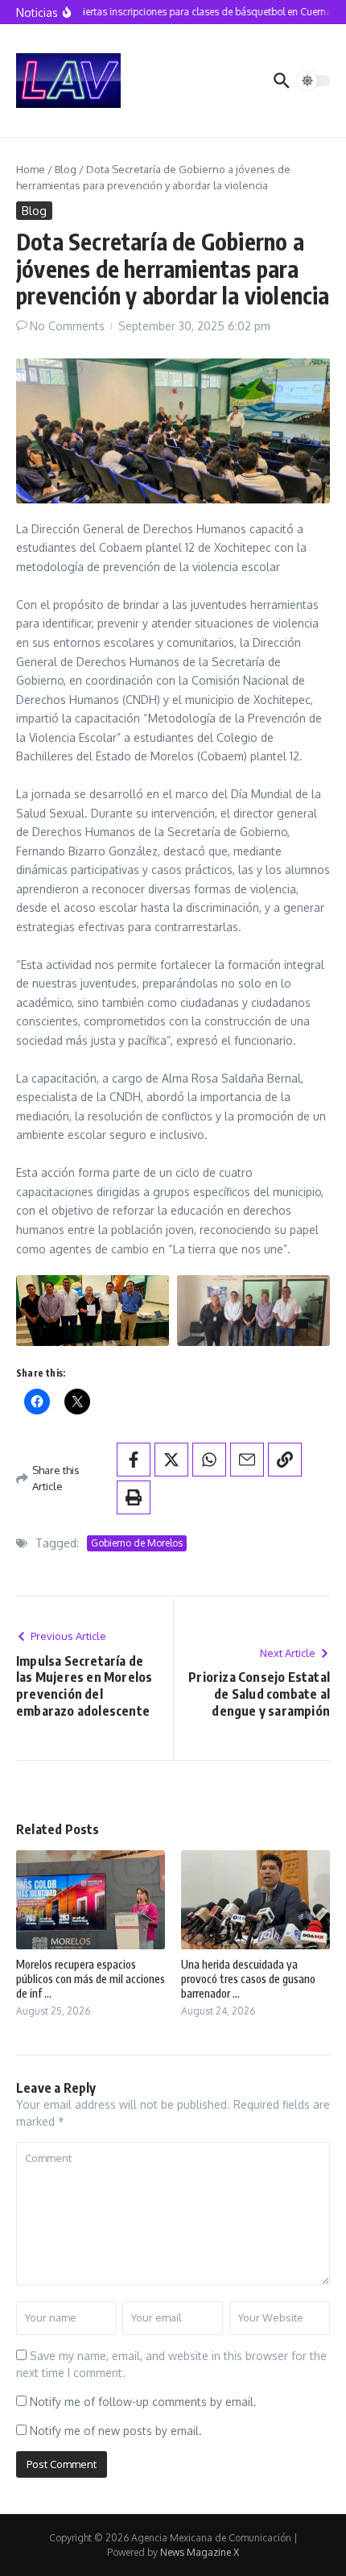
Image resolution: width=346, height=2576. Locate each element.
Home (31, 169)
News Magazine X (200, 2552)
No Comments (67, 326)
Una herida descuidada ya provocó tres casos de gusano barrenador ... (248, 1979)
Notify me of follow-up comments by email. (143, 2402)
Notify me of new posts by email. (116, 2431)
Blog (66, 169)
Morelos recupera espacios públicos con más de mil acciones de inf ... (91, 1979)
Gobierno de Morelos (137, 1543)
